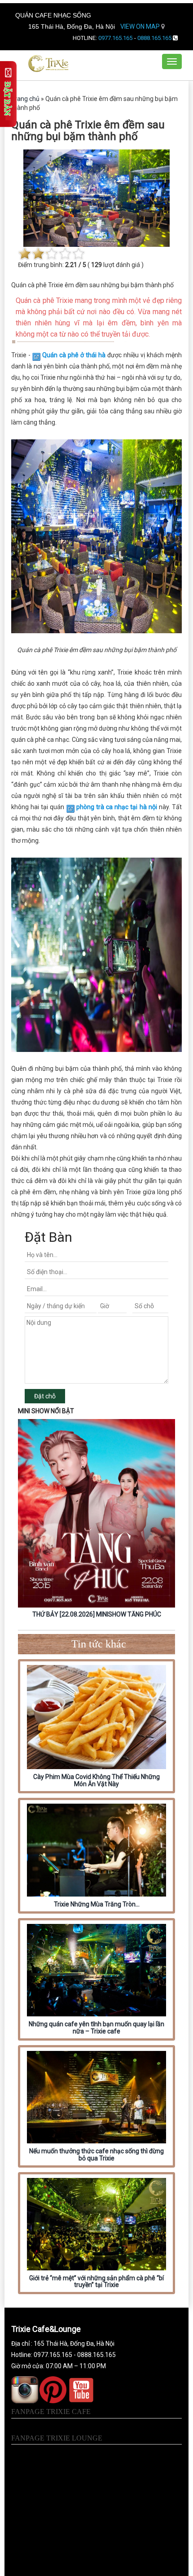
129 (96, 265)
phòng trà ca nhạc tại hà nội (117, 807)
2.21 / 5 (76, 265)
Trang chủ (25, 99)
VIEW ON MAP (141, 26)
